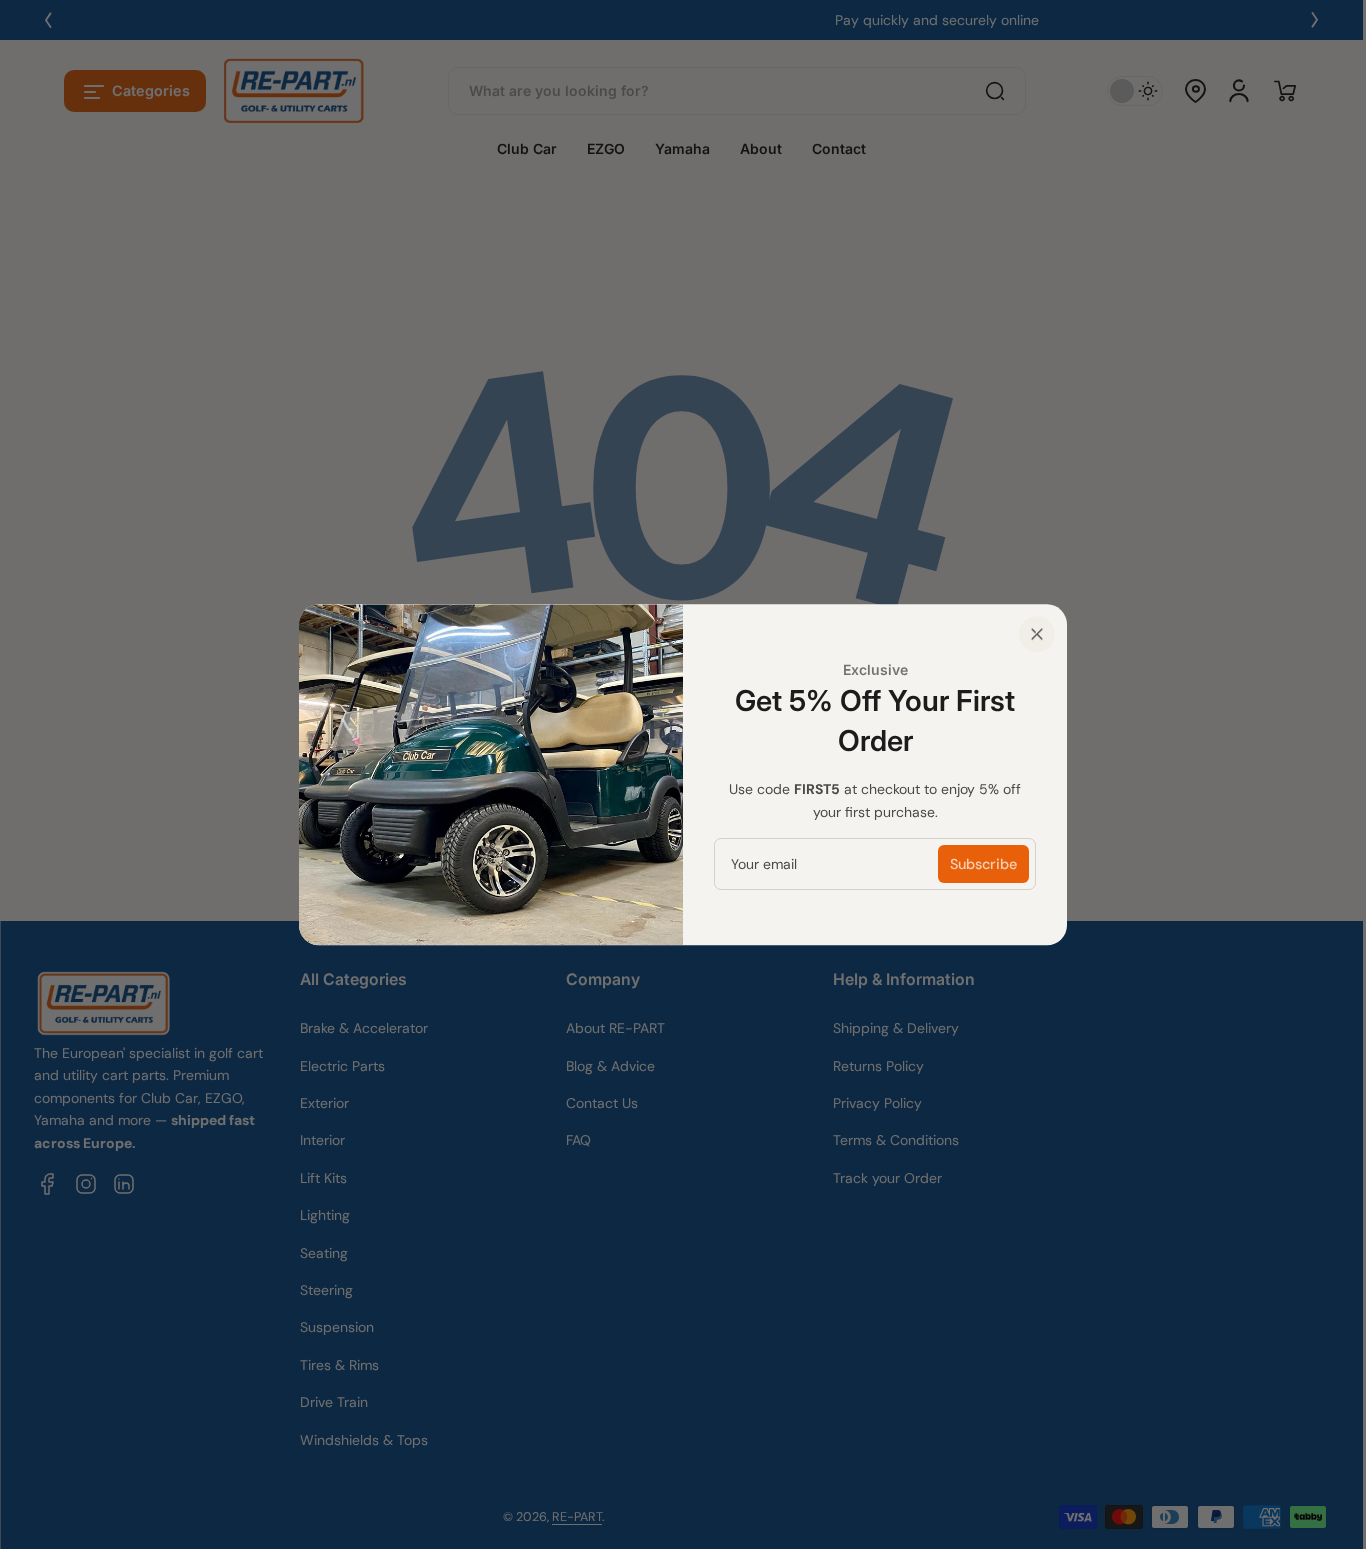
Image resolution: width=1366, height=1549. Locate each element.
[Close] (1037, 634)
